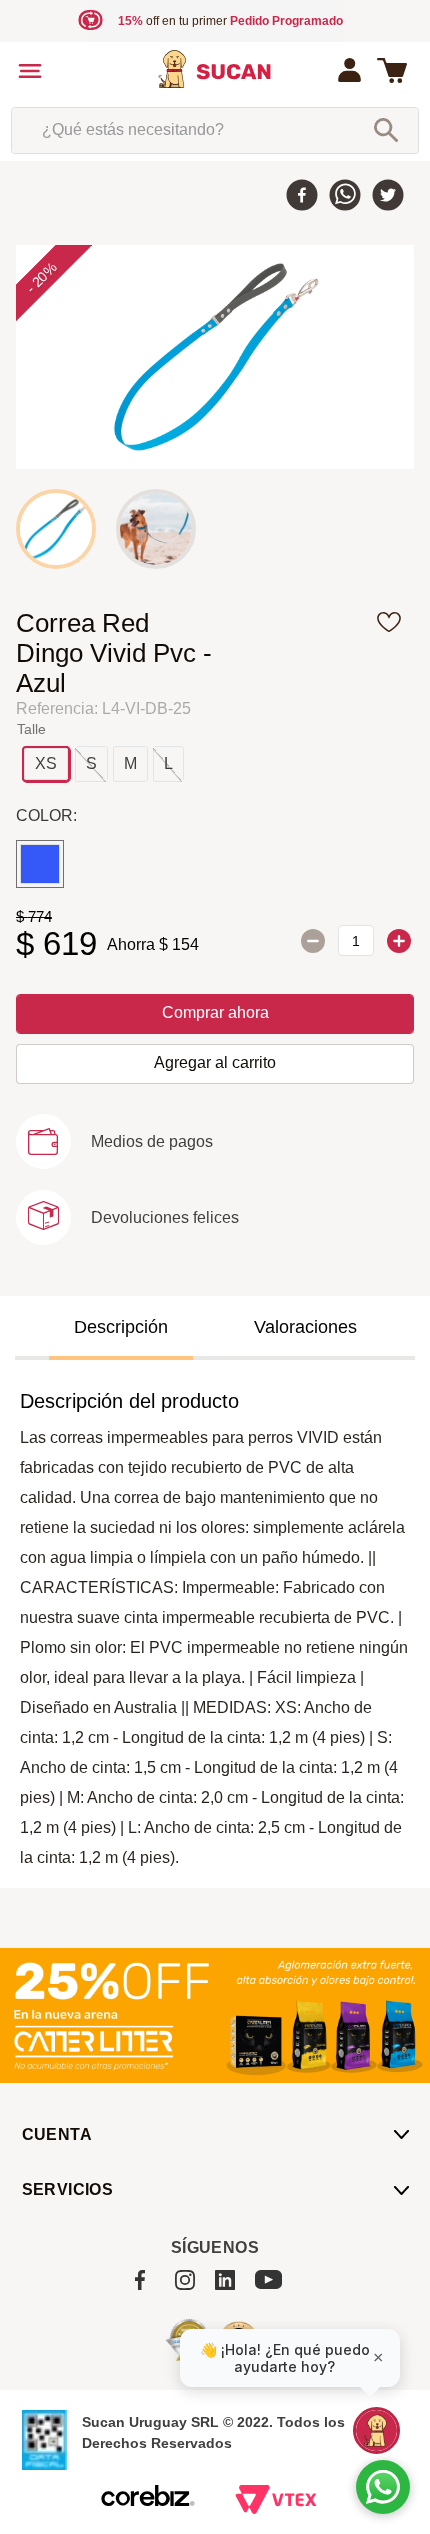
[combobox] (215, 130)
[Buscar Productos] (386, 130)
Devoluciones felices (165, 1217)
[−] (313, 941)
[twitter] (388, 197)
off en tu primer (230, 21)
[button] (46, 764)
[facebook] (302, 197)
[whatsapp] (345, 197)
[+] (399, 941)
